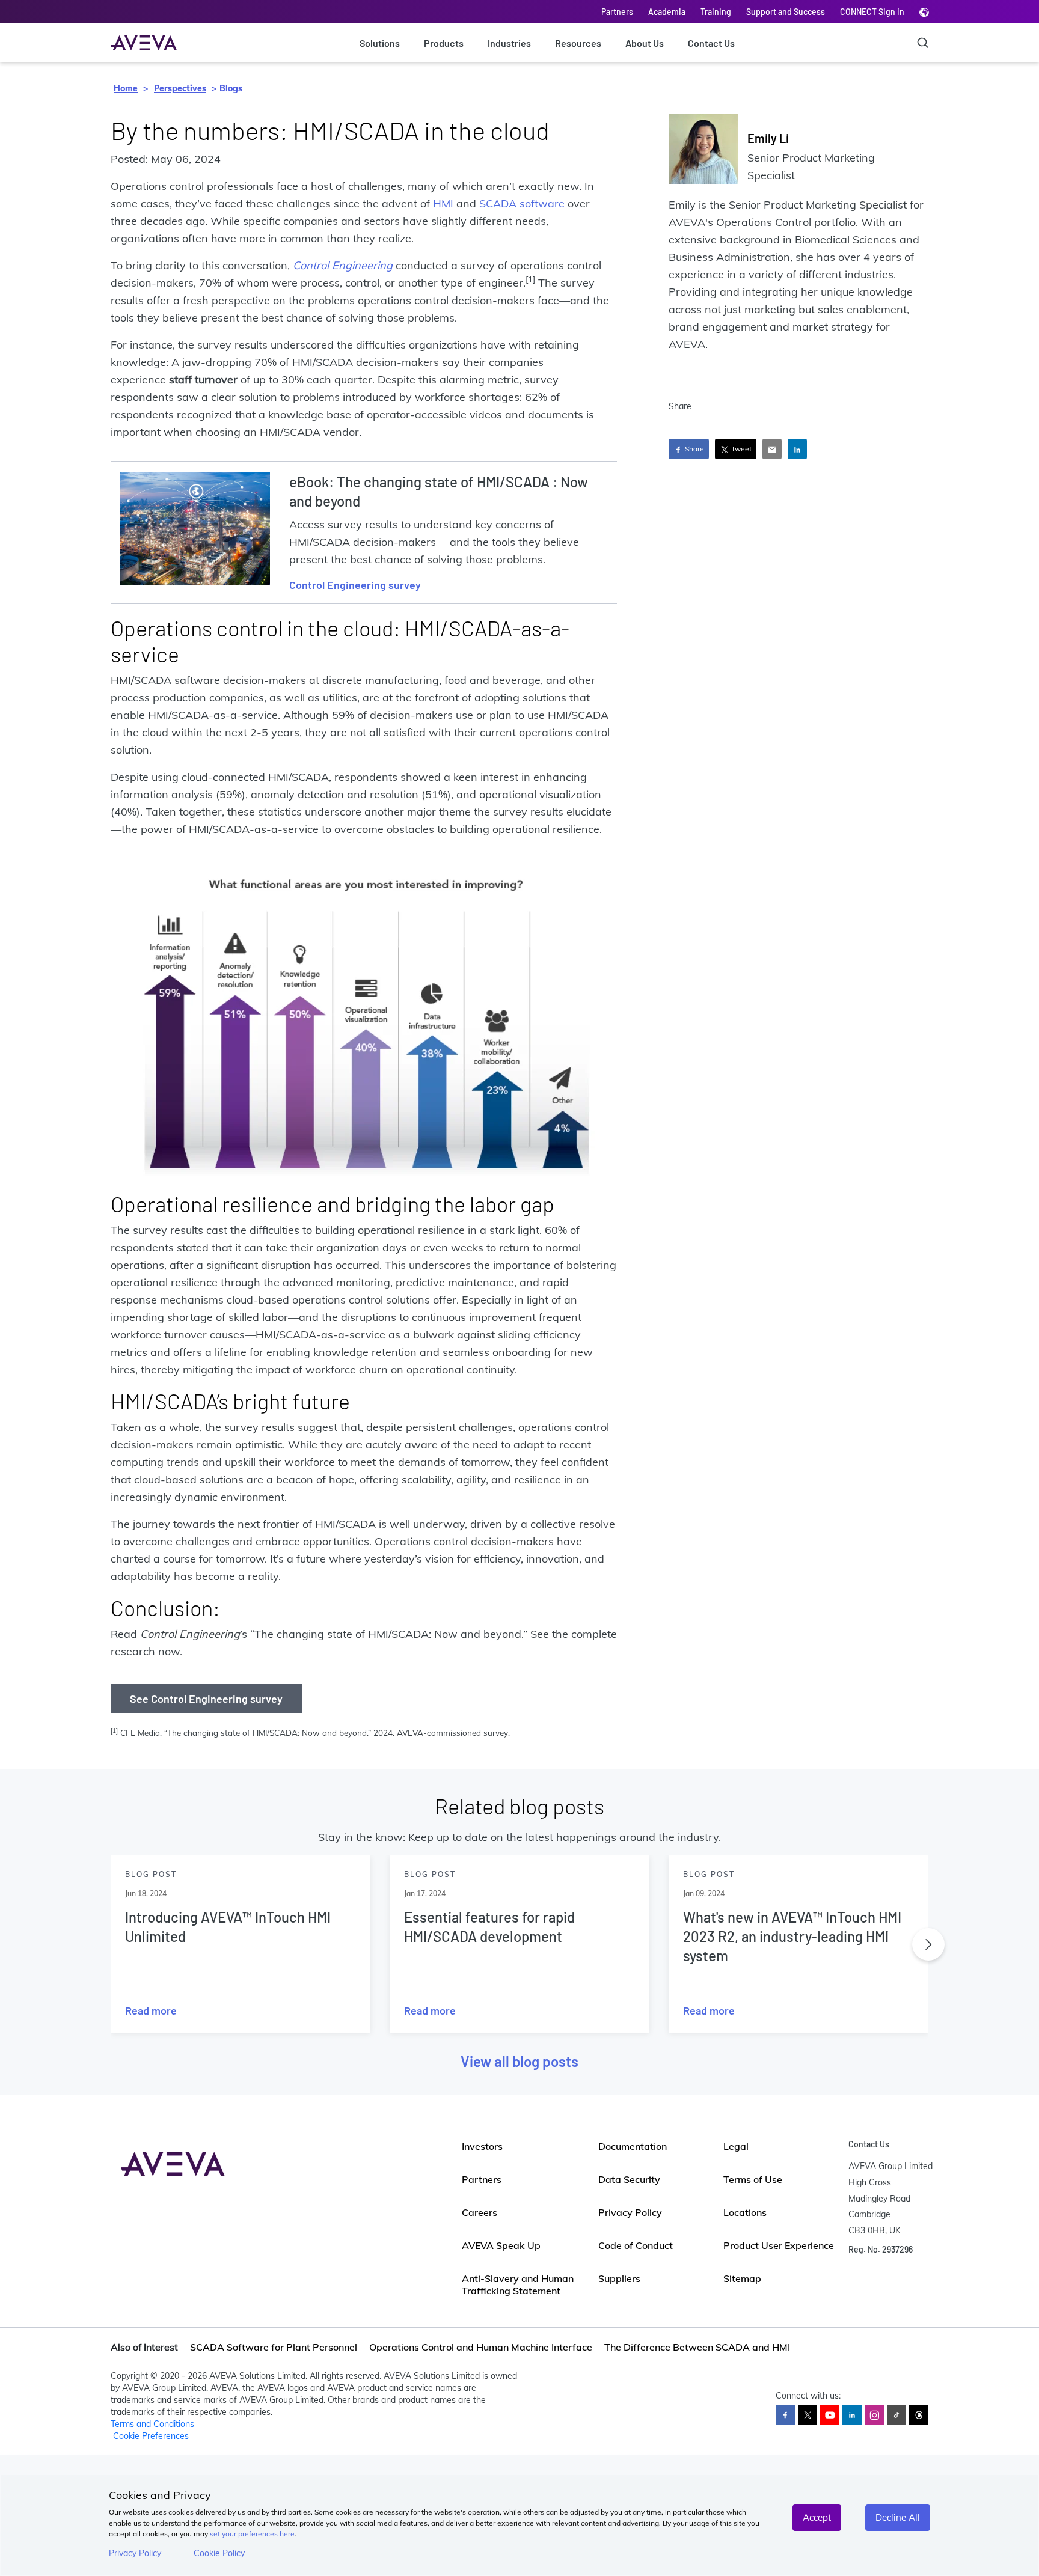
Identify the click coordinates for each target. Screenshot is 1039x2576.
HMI (443, 203)
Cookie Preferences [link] (151, 2436)
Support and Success (786, 12)
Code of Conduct (636, 2245)
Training (716, 12)
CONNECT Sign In (872, 12)
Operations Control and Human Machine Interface (481, 2347)
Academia (667, 12)
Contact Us (711, 43)
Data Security (629, 2179)
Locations (745, 2212)
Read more (151, 2010)
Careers (480, 2212)
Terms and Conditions (152, 2424)
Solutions (380, 43)
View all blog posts (519, 2061)
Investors (482, 2146)
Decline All (898, 2517)
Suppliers (619, 2278)
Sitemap (742, 2278)
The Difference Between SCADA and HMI (697, 2347)
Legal (736, 2146)
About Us (645, 43)
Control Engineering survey (355, 585)
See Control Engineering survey (206, 1699)
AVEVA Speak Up (501, 2245)
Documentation (633, 2146)
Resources (578, 43)
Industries (509, 43)
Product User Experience (779, 2245)
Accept (817, 2517)
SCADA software (522, 203)
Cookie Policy (219, 2553)
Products (444, 43)
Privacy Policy (135, 2553)
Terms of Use (753, 2179)
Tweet (740, 449)
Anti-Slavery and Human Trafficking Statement (518, 2285)
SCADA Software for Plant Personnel (274, 2347)
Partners (617, 12)
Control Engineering (343, 265)
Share (694, 449)
